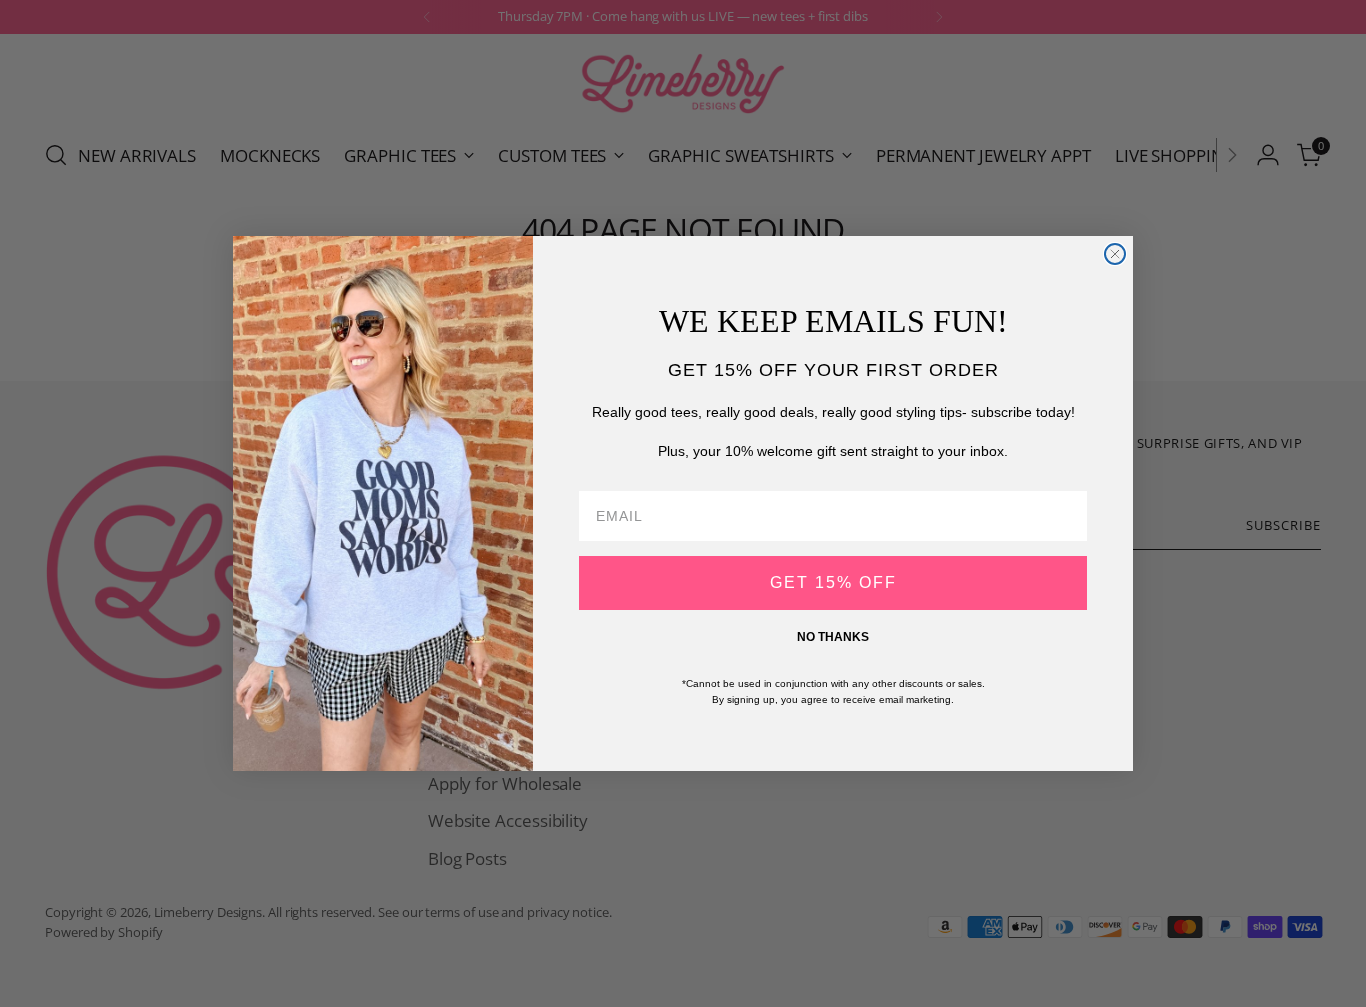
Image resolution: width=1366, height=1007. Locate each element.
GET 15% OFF (833, 582)
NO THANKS (833, 637)
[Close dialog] (1115, 254)
